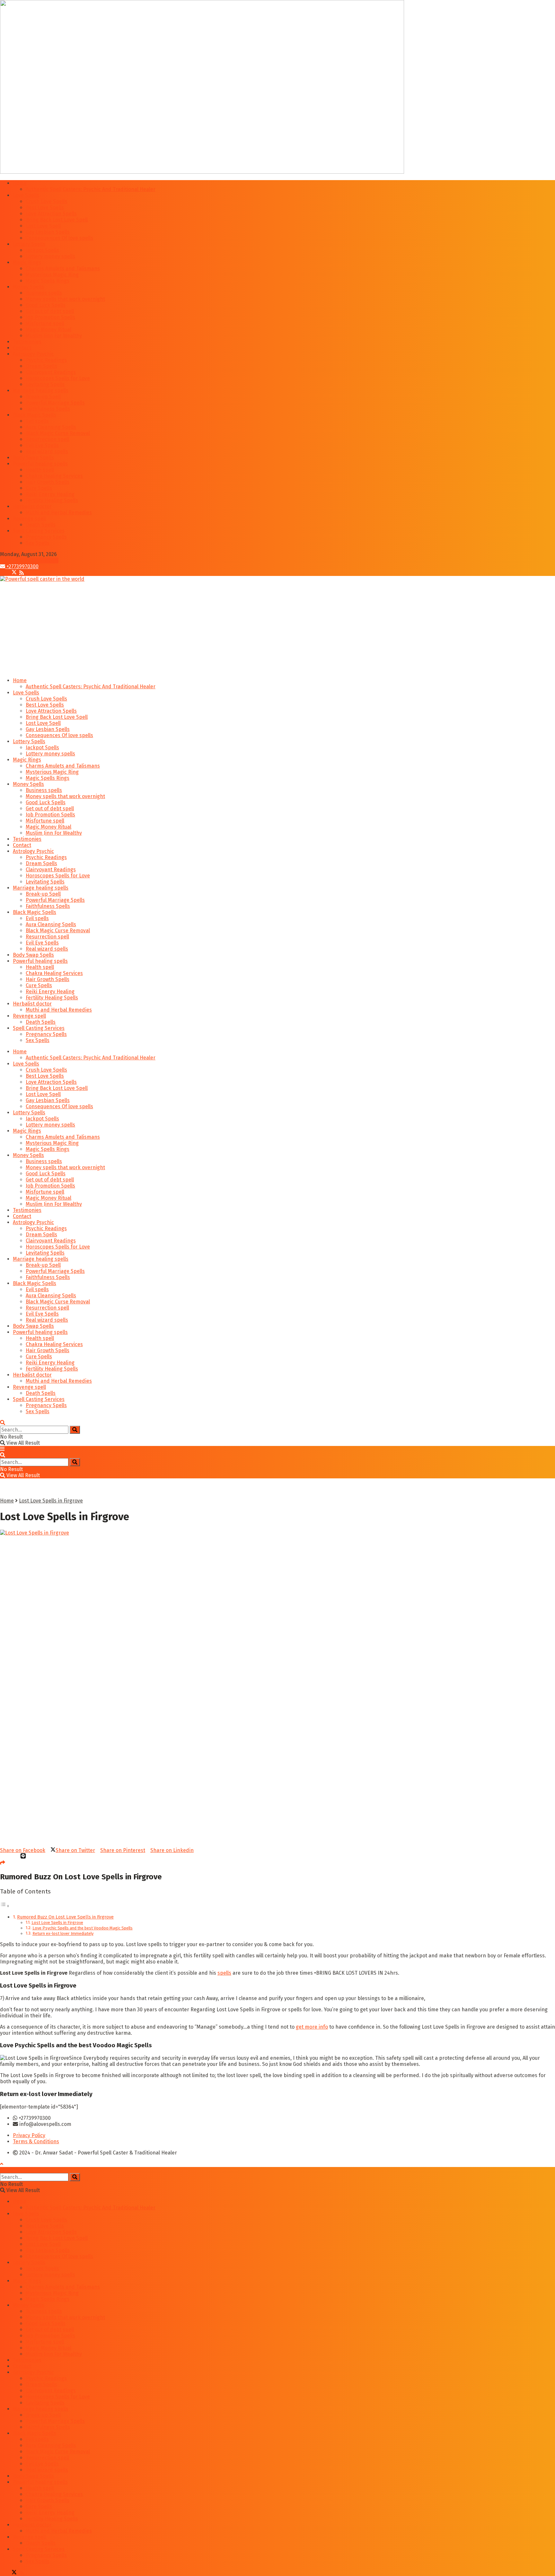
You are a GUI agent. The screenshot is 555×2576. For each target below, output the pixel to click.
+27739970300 (22, 566)
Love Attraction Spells (51, 214)
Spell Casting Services (39, 531)
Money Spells (28, 287)
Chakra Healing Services (54, 476)
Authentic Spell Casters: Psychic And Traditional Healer (91, 189)
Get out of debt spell (50, 311)
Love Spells (26, 195)
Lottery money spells (50, 256)
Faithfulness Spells (48, 409)
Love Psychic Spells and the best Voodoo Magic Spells (83, 1928)
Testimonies (27, 342)
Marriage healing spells (41, 391)
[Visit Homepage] (42, 579)
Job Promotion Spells (50, 317)
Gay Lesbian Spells (48, 232)
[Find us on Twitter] (12, 573)
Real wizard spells (47, 452)
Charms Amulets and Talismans (63, 269)
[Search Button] (3, 1423)
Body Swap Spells (33, 458)
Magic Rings (27, 262)
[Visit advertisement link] (202, 172)
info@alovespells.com (32, 560)
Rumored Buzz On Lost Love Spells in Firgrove (65, 1917)
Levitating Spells (45, 384)
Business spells (44, 293)
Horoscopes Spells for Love (58, 378)
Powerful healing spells (40, 464)
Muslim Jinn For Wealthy (54, 336)
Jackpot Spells (42, 250)
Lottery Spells (29, 244)
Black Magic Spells (35, 415)
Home (20, 183)
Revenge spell (29, 519)
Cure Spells (39, 488)
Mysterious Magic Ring (52, 275)
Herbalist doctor (32, 506)
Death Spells (41, 525)
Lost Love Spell (43, 226)
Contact (22, 348)
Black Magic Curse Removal (58, 433)
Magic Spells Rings (48, 281)
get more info (312, 2027)
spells (224, 1973)
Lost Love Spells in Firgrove (51, 1501)
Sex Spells (38, 543)
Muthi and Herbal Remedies (59, 513)
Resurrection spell (47, 439)
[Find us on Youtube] (19, 573)
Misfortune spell (45, 323)
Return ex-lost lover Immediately (63, 1933)
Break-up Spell (43, 397)
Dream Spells (41, 366)
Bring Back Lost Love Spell (57, 220)
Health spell (40, 470)
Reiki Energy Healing (50, 494)
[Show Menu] (2, 1449)
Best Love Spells (45, 208)
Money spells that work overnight (65, 299)
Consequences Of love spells (59, 238)
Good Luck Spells (46, 305)
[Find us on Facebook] (3, 573)
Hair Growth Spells (48, 482)
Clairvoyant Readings (51, 372)
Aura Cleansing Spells (51, 427)
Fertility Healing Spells (52, 500)
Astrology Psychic (33, 354)
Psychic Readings (46, 360)
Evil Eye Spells (42, 445)
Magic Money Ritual (48, 330)
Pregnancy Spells (46, 537)
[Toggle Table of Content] (5, 1906)
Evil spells (37, 421)
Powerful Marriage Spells (55, 403)
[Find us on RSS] (22, 573)
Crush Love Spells (46, 201)
